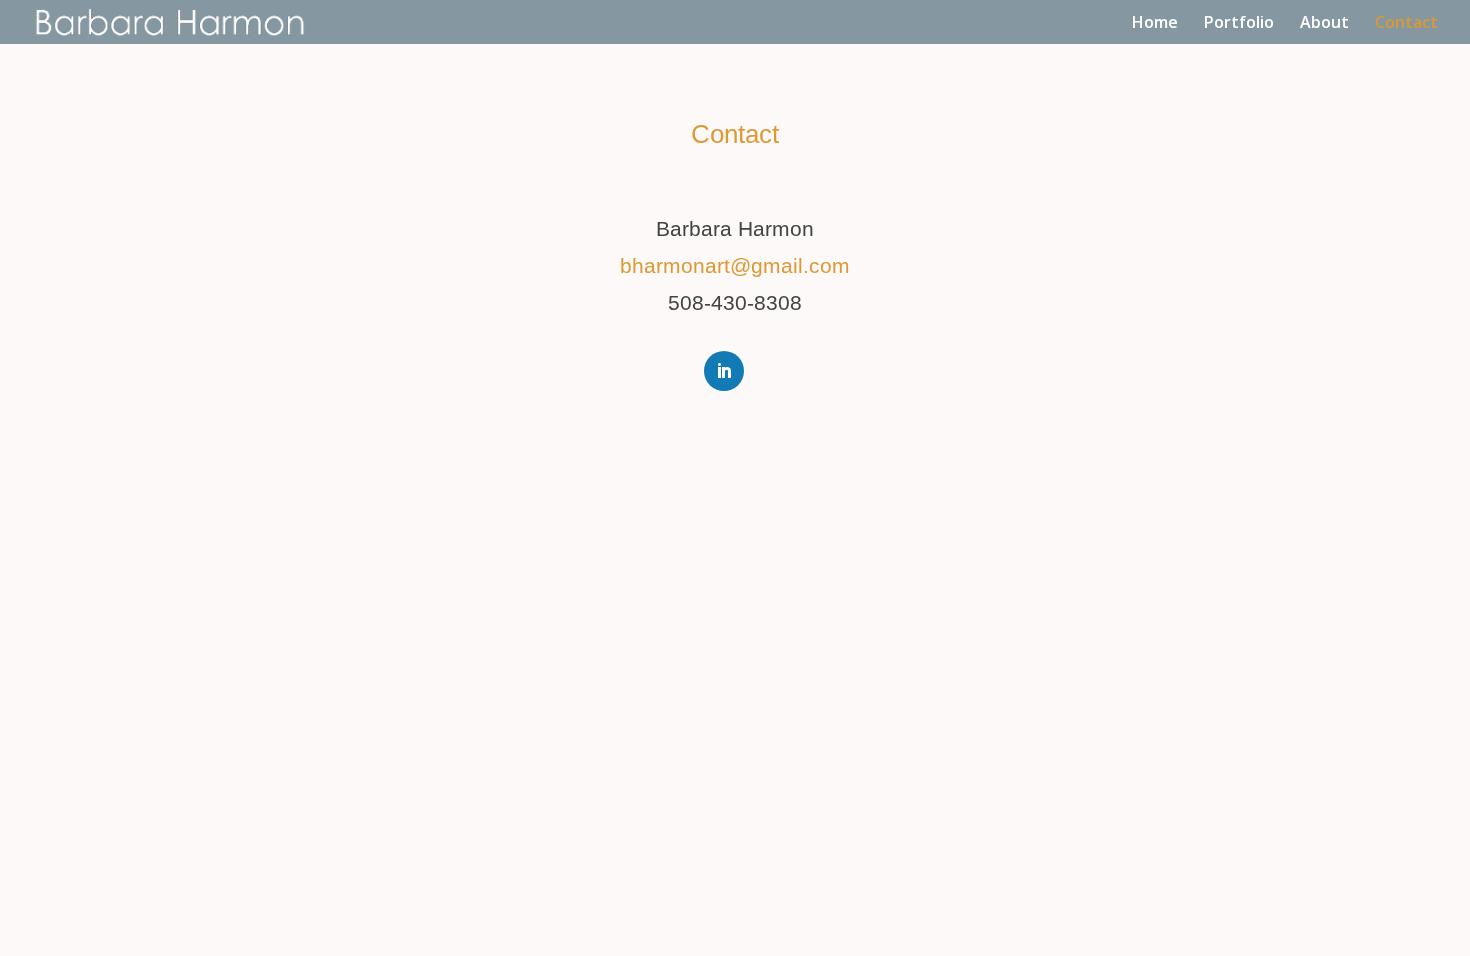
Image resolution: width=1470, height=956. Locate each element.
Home (1155, 24)
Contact (1406, 24)
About (1324, 24)
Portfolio (1239, 24)
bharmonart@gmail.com (735, 265)
